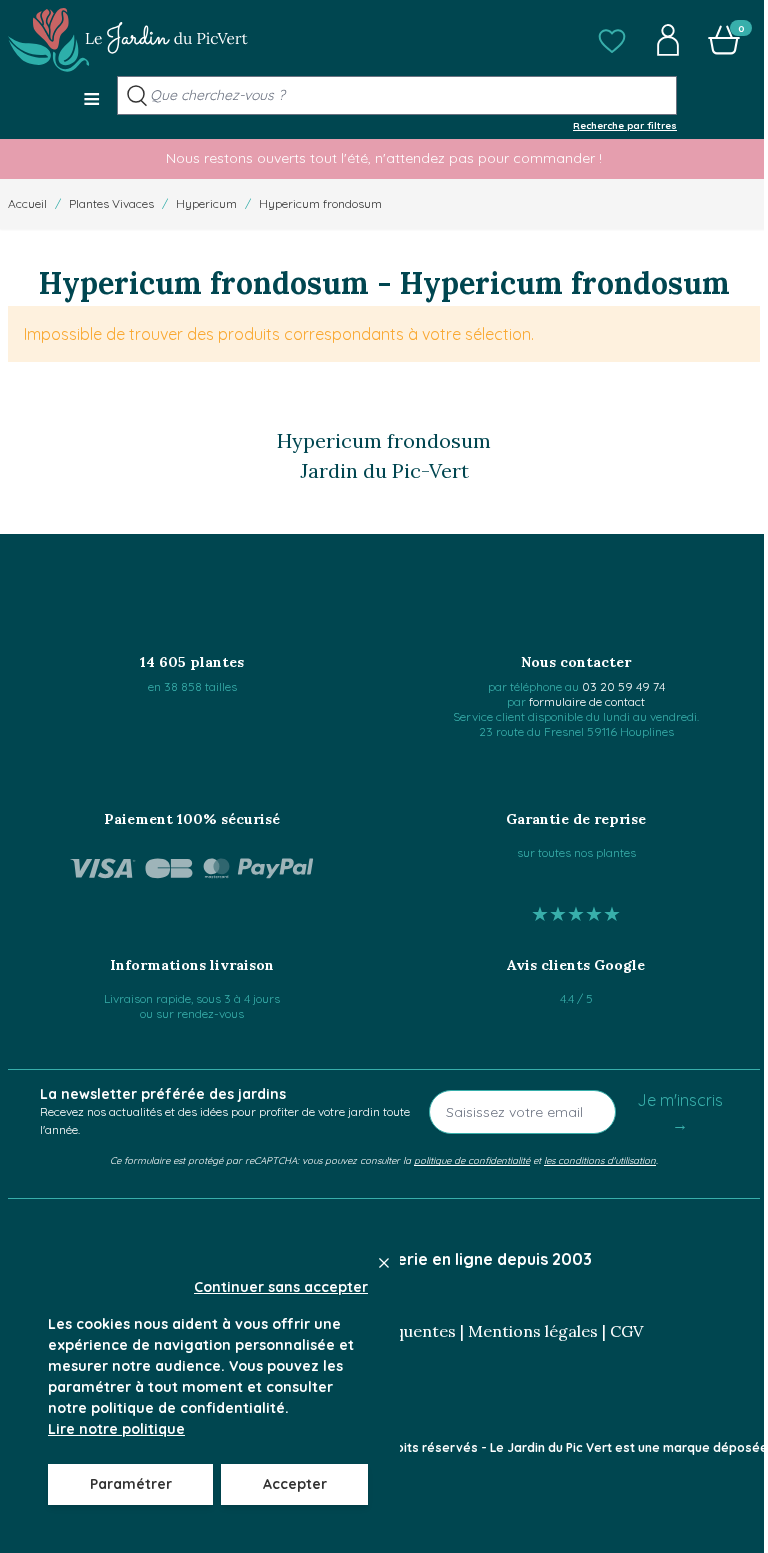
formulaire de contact (587, 701)
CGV (626, 1331)
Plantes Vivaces (111, 203)
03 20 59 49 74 (623, 686)
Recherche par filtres (625, 125)
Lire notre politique (116, 1429)
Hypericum (206, 203)
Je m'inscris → (680, 1112)
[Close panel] (384, 1263)
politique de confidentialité (472, 1160)
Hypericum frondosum (320, 203)
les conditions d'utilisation (600, 1160)
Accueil (27, 203)
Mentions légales (533, 1331)
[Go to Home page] (128, 40)
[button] (612, 40)
